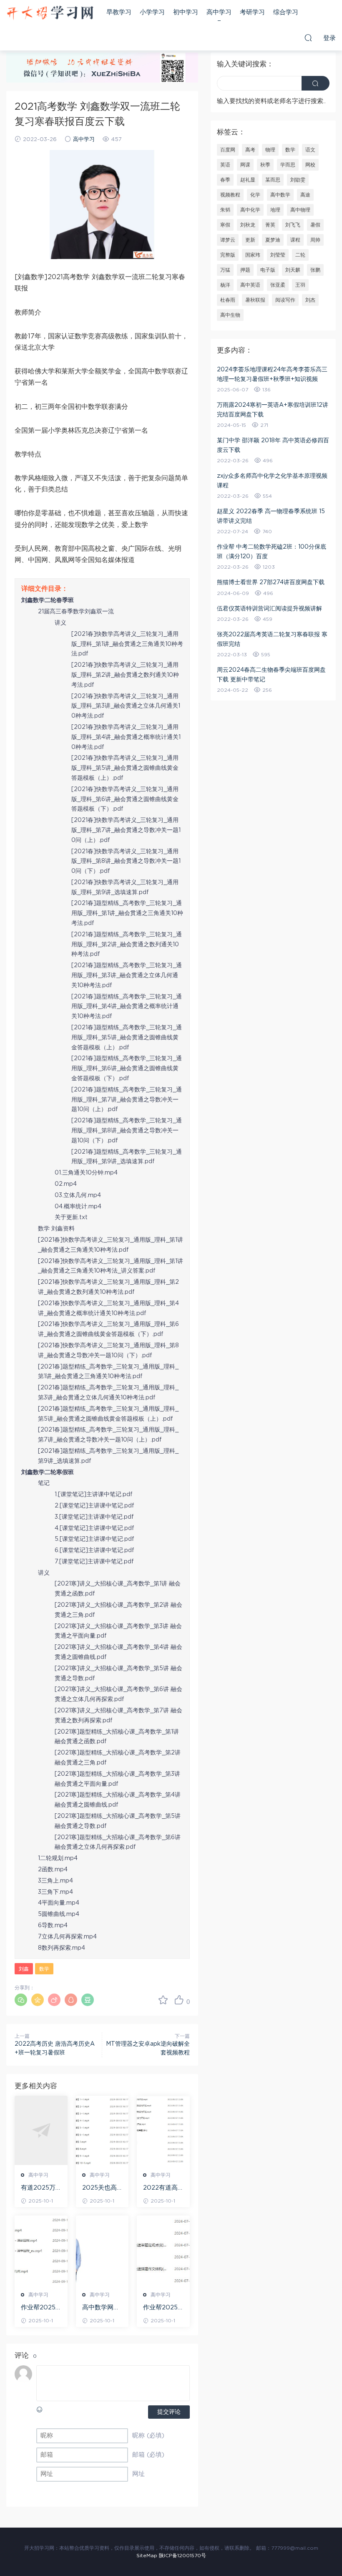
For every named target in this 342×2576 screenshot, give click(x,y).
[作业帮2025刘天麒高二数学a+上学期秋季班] (41, 2250)
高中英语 (250, 285)
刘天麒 (293, 270)
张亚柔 (278, 285)
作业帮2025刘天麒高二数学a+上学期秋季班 (40, 2308)
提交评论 (169, 2412)
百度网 (228, 150)
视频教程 (230, 195)
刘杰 (310, 300)
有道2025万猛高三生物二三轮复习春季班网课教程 (40, 2188)
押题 (245, 270)
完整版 (228, 255)
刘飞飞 (293, 225)
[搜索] (308, 38)
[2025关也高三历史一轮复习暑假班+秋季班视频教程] (102, 2130)
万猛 (225, 270)
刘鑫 (24, 1969)
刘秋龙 (248, 225)
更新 (250, 240)
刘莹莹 (278, 255)
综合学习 (286, 12)
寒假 (225, 225)
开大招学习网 (50, 13)
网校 (310, 165)
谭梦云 (228, 240)
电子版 (268, 270)
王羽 (300, 285)
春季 (225, 180)
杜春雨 (228, 300)
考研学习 (252, 12)
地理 (275, 210)
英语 (225, 165)
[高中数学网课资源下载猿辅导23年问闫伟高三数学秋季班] (102, 2250)
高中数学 (280, 195)
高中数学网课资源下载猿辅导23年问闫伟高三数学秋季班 (102, 2308)
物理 (270, 150)
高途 (305, 195)
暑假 (315, 225)
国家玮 (253, 255)
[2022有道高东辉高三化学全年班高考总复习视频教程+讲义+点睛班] (163, 2130)
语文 (310, 150)
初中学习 (186, 12)
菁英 (270, 225)
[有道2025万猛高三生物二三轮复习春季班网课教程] (41, 2130)
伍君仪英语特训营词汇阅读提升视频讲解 (269, 609)
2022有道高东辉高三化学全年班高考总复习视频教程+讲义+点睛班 (162, 2188)
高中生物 (230, 315)
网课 (245, 165)
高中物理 (300, 210)
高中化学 (250, 210)
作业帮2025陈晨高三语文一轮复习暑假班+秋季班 (162, 2308)
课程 (295, 240)
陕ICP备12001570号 (182, 2556)
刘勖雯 (298, 180)
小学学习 (152, 12)
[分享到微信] (21, 2000)
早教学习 (119, 12)
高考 (250, 150)
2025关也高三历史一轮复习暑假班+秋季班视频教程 (101, 2188)
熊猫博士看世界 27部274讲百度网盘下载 (271, 582)
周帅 (315, 240)
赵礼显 (248, 180)
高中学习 (219, 12)
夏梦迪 (273, 240)
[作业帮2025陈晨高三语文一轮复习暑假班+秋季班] (163, 2250)
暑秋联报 (255, 300)
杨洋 (225, 285)
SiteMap (147, 2556)
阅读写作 (285, 300)
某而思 (273, 180)
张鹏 (315, 270)
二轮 (300, 255)
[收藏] (163, 2000)
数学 (44, 1969)
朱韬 (225, 210)
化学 (255, 195)
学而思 (288, 165)
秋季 (265, 165)
